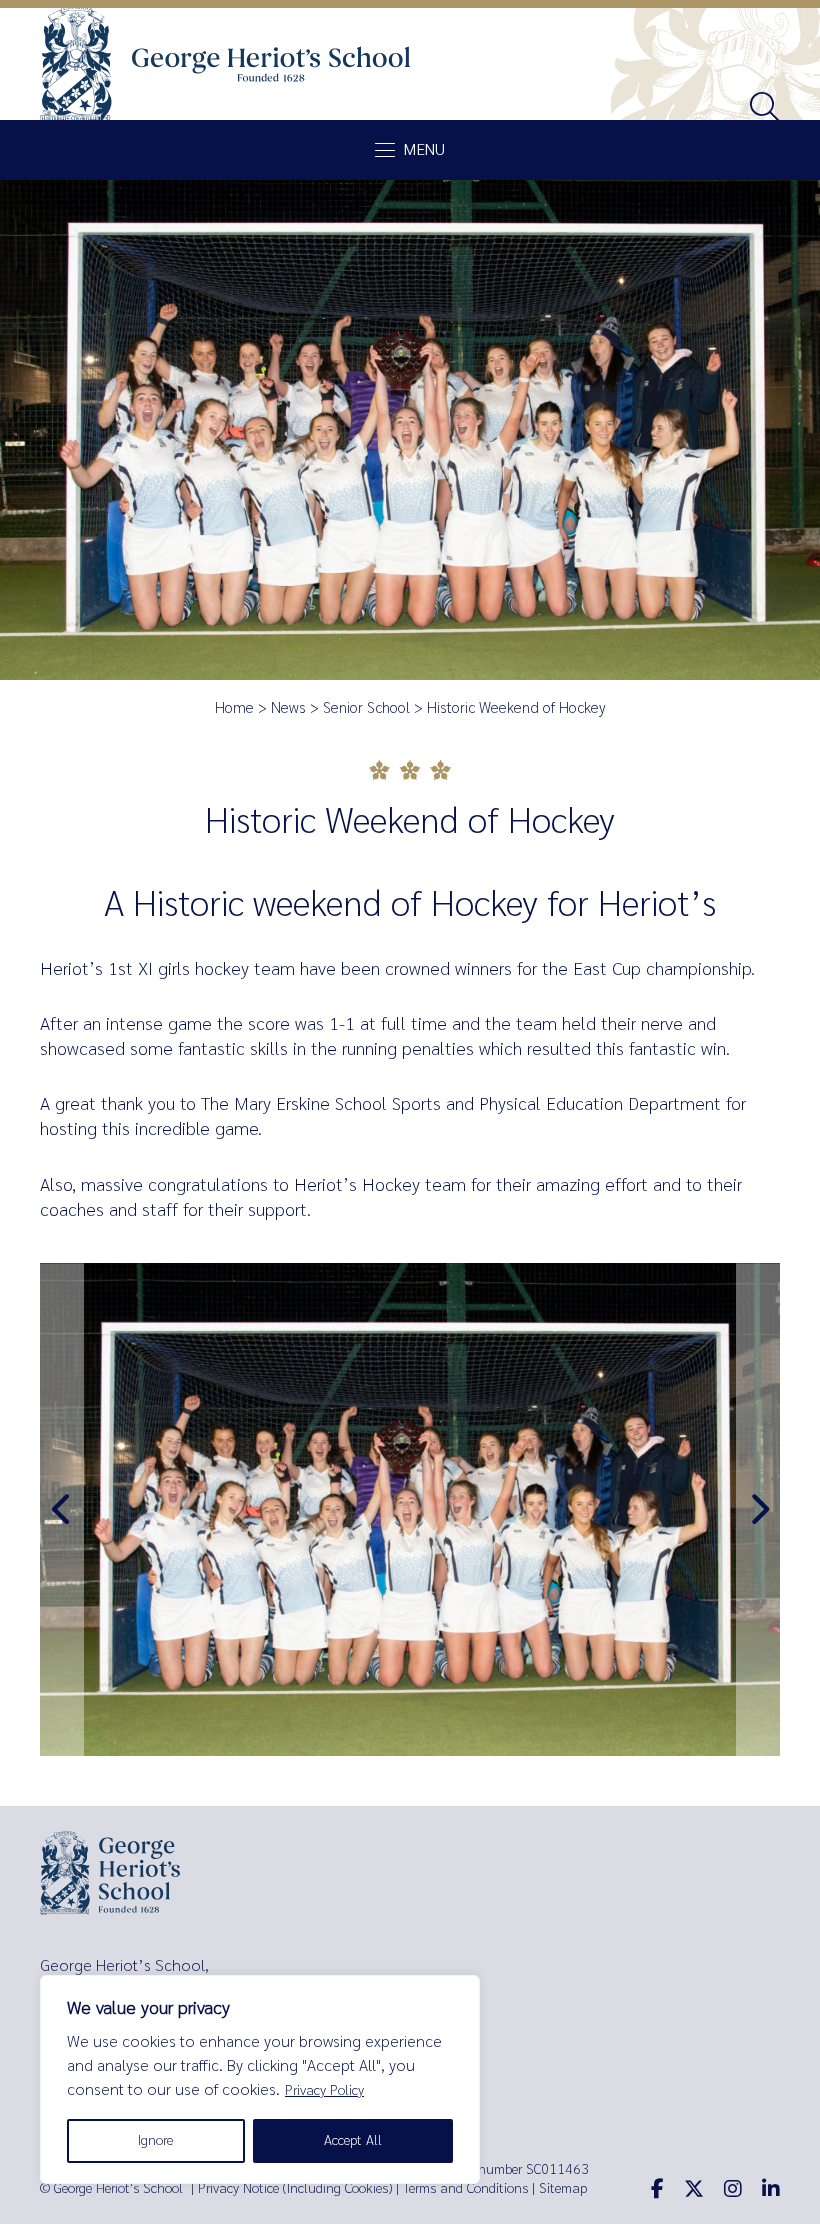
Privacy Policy (324, 2090)
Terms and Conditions (465, 2188)
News (288, 708)
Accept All (353, 2140)
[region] (260, 2079)
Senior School (366, 708)
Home (234, 708)
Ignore (155, 2140)
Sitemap (563, 2188)
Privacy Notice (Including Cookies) (295, 2188)
